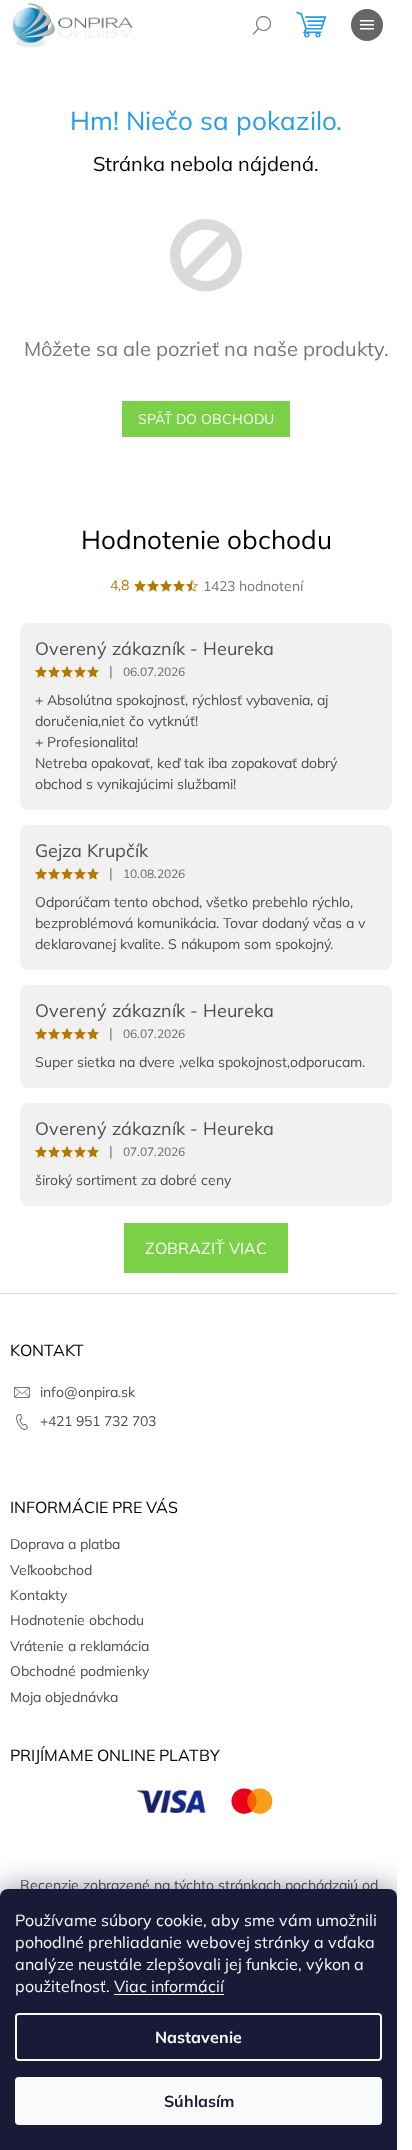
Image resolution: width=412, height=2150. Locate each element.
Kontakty (38, 1595)
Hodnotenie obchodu (206, 539)
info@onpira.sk (87, 1392)
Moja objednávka (64, 1697)
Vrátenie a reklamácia (79, 1646)
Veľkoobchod (51, 1570)
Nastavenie (198, 2037)
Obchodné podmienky (79, 1671)
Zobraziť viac (206, 1248)
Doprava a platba (65, 1544)
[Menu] (367, 25)
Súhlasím (199, 2101)
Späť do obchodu (206, 419)
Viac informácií (169, 1986)
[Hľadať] (262, 25)
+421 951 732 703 (98, 1421)
